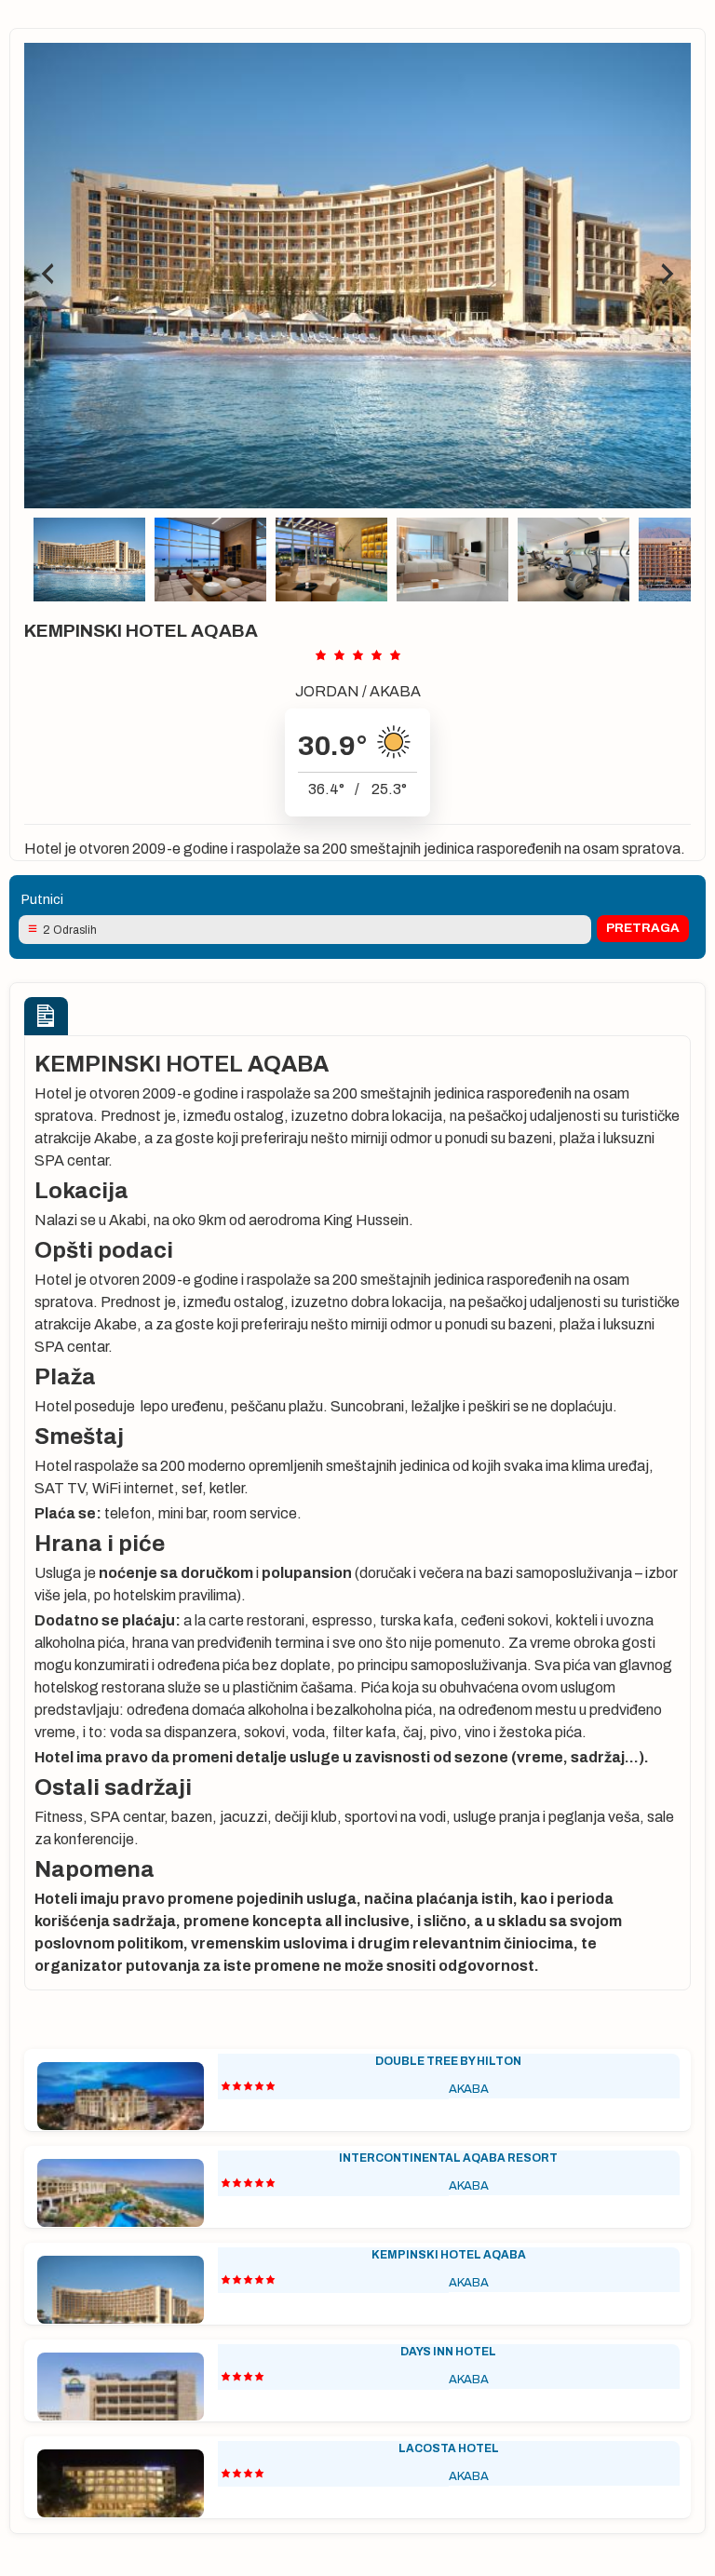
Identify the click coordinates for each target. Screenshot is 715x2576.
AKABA (395, 691)
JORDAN (327, 691)
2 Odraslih (70, 930)
